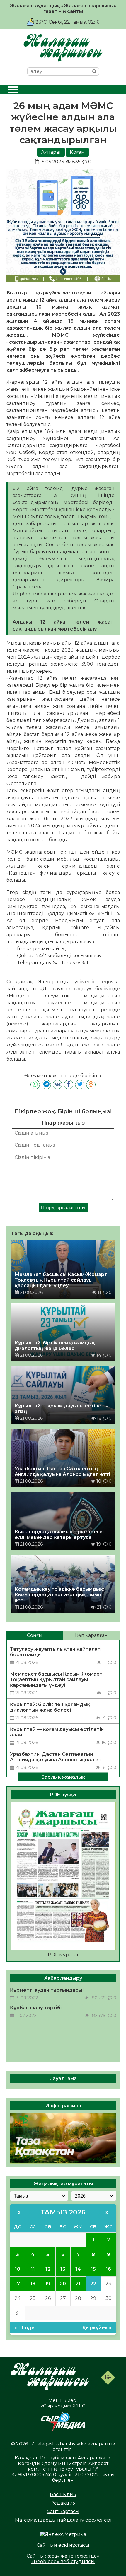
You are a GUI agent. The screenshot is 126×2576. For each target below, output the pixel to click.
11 (33, 2269)
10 (18, 2269)
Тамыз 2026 (63, 2212)
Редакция (63, 2503)
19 (48, 2284)
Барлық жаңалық (63, 1777)
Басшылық (63, 2494)
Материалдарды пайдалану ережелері (63, 2520)
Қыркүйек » (97, 2328)
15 (93, 2269)
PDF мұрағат (63, 1955)
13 (63, 2269)
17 (17, 2284)
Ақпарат (51, 152)
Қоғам (77, 152)
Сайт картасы (63, 2511)
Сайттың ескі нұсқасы (63, 2545)
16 (108, 2269)
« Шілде (24, 2328)
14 (78, 2269)
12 (48, 2269)
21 (78, 2284)
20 (63, 2284)
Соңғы (35, 1635)
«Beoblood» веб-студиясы (63, 2562)
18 (33, 2284)
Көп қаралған (91, 1635)
